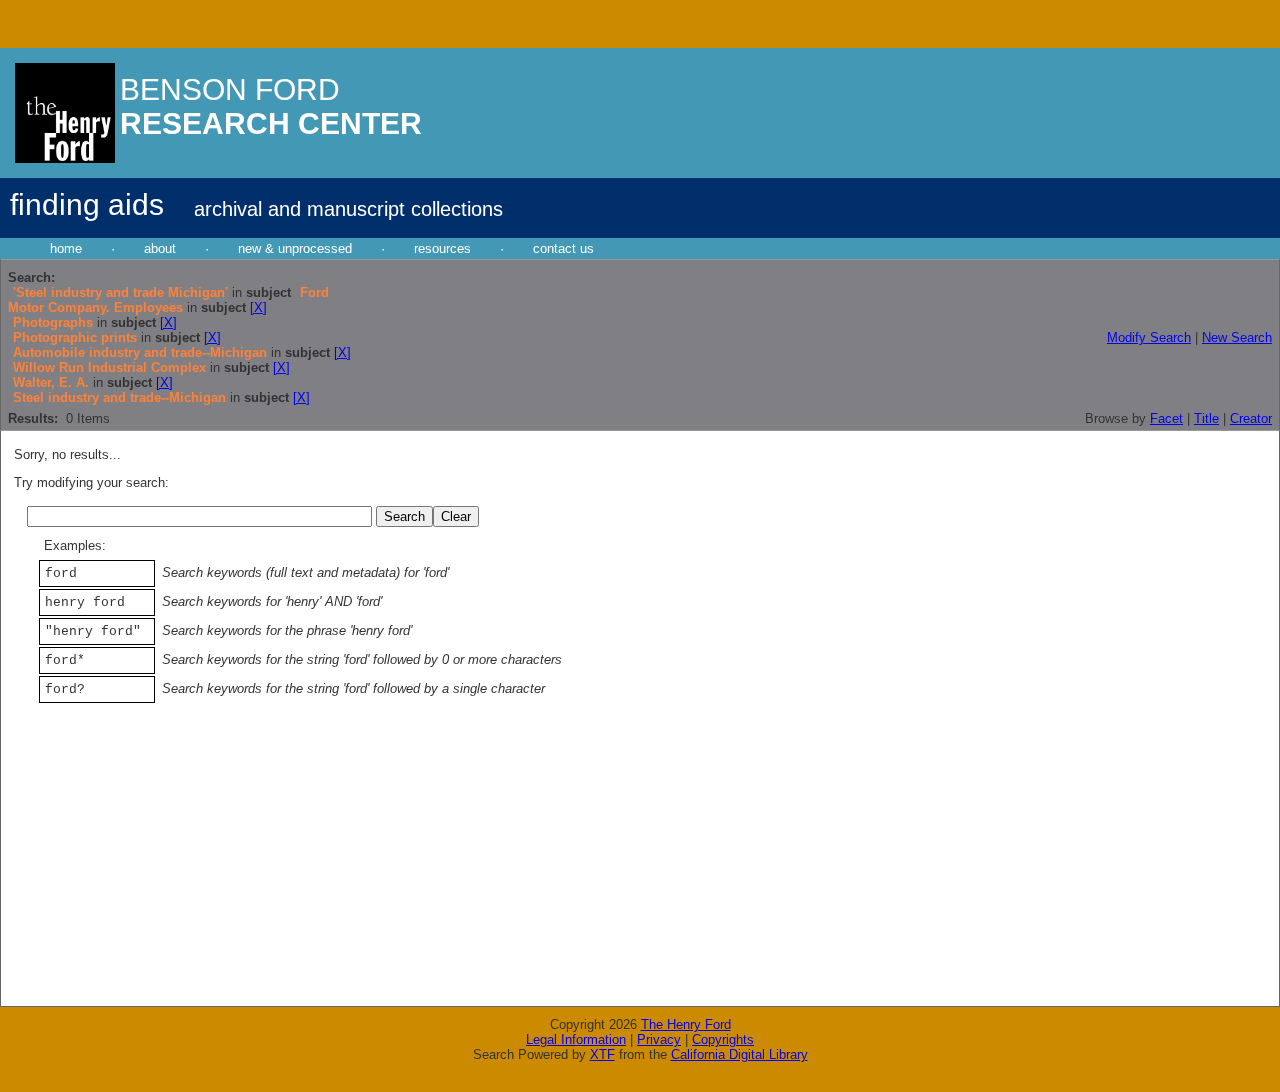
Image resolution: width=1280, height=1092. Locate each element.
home (66, 248)
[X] (258, 307)
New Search (1237, 337)
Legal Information (576, 1039)
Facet (1166, 418)
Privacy (659, 1039)
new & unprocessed (295, 248)
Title (1206, 418)
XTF (602, 1054)
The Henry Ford (686, 1024)
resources (442, 248)
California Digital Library (739, 1054)
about (160, 248)
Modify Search (1149, 337)
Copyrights (723, 1039)
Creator (1251, 418)
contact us (563, 248)
